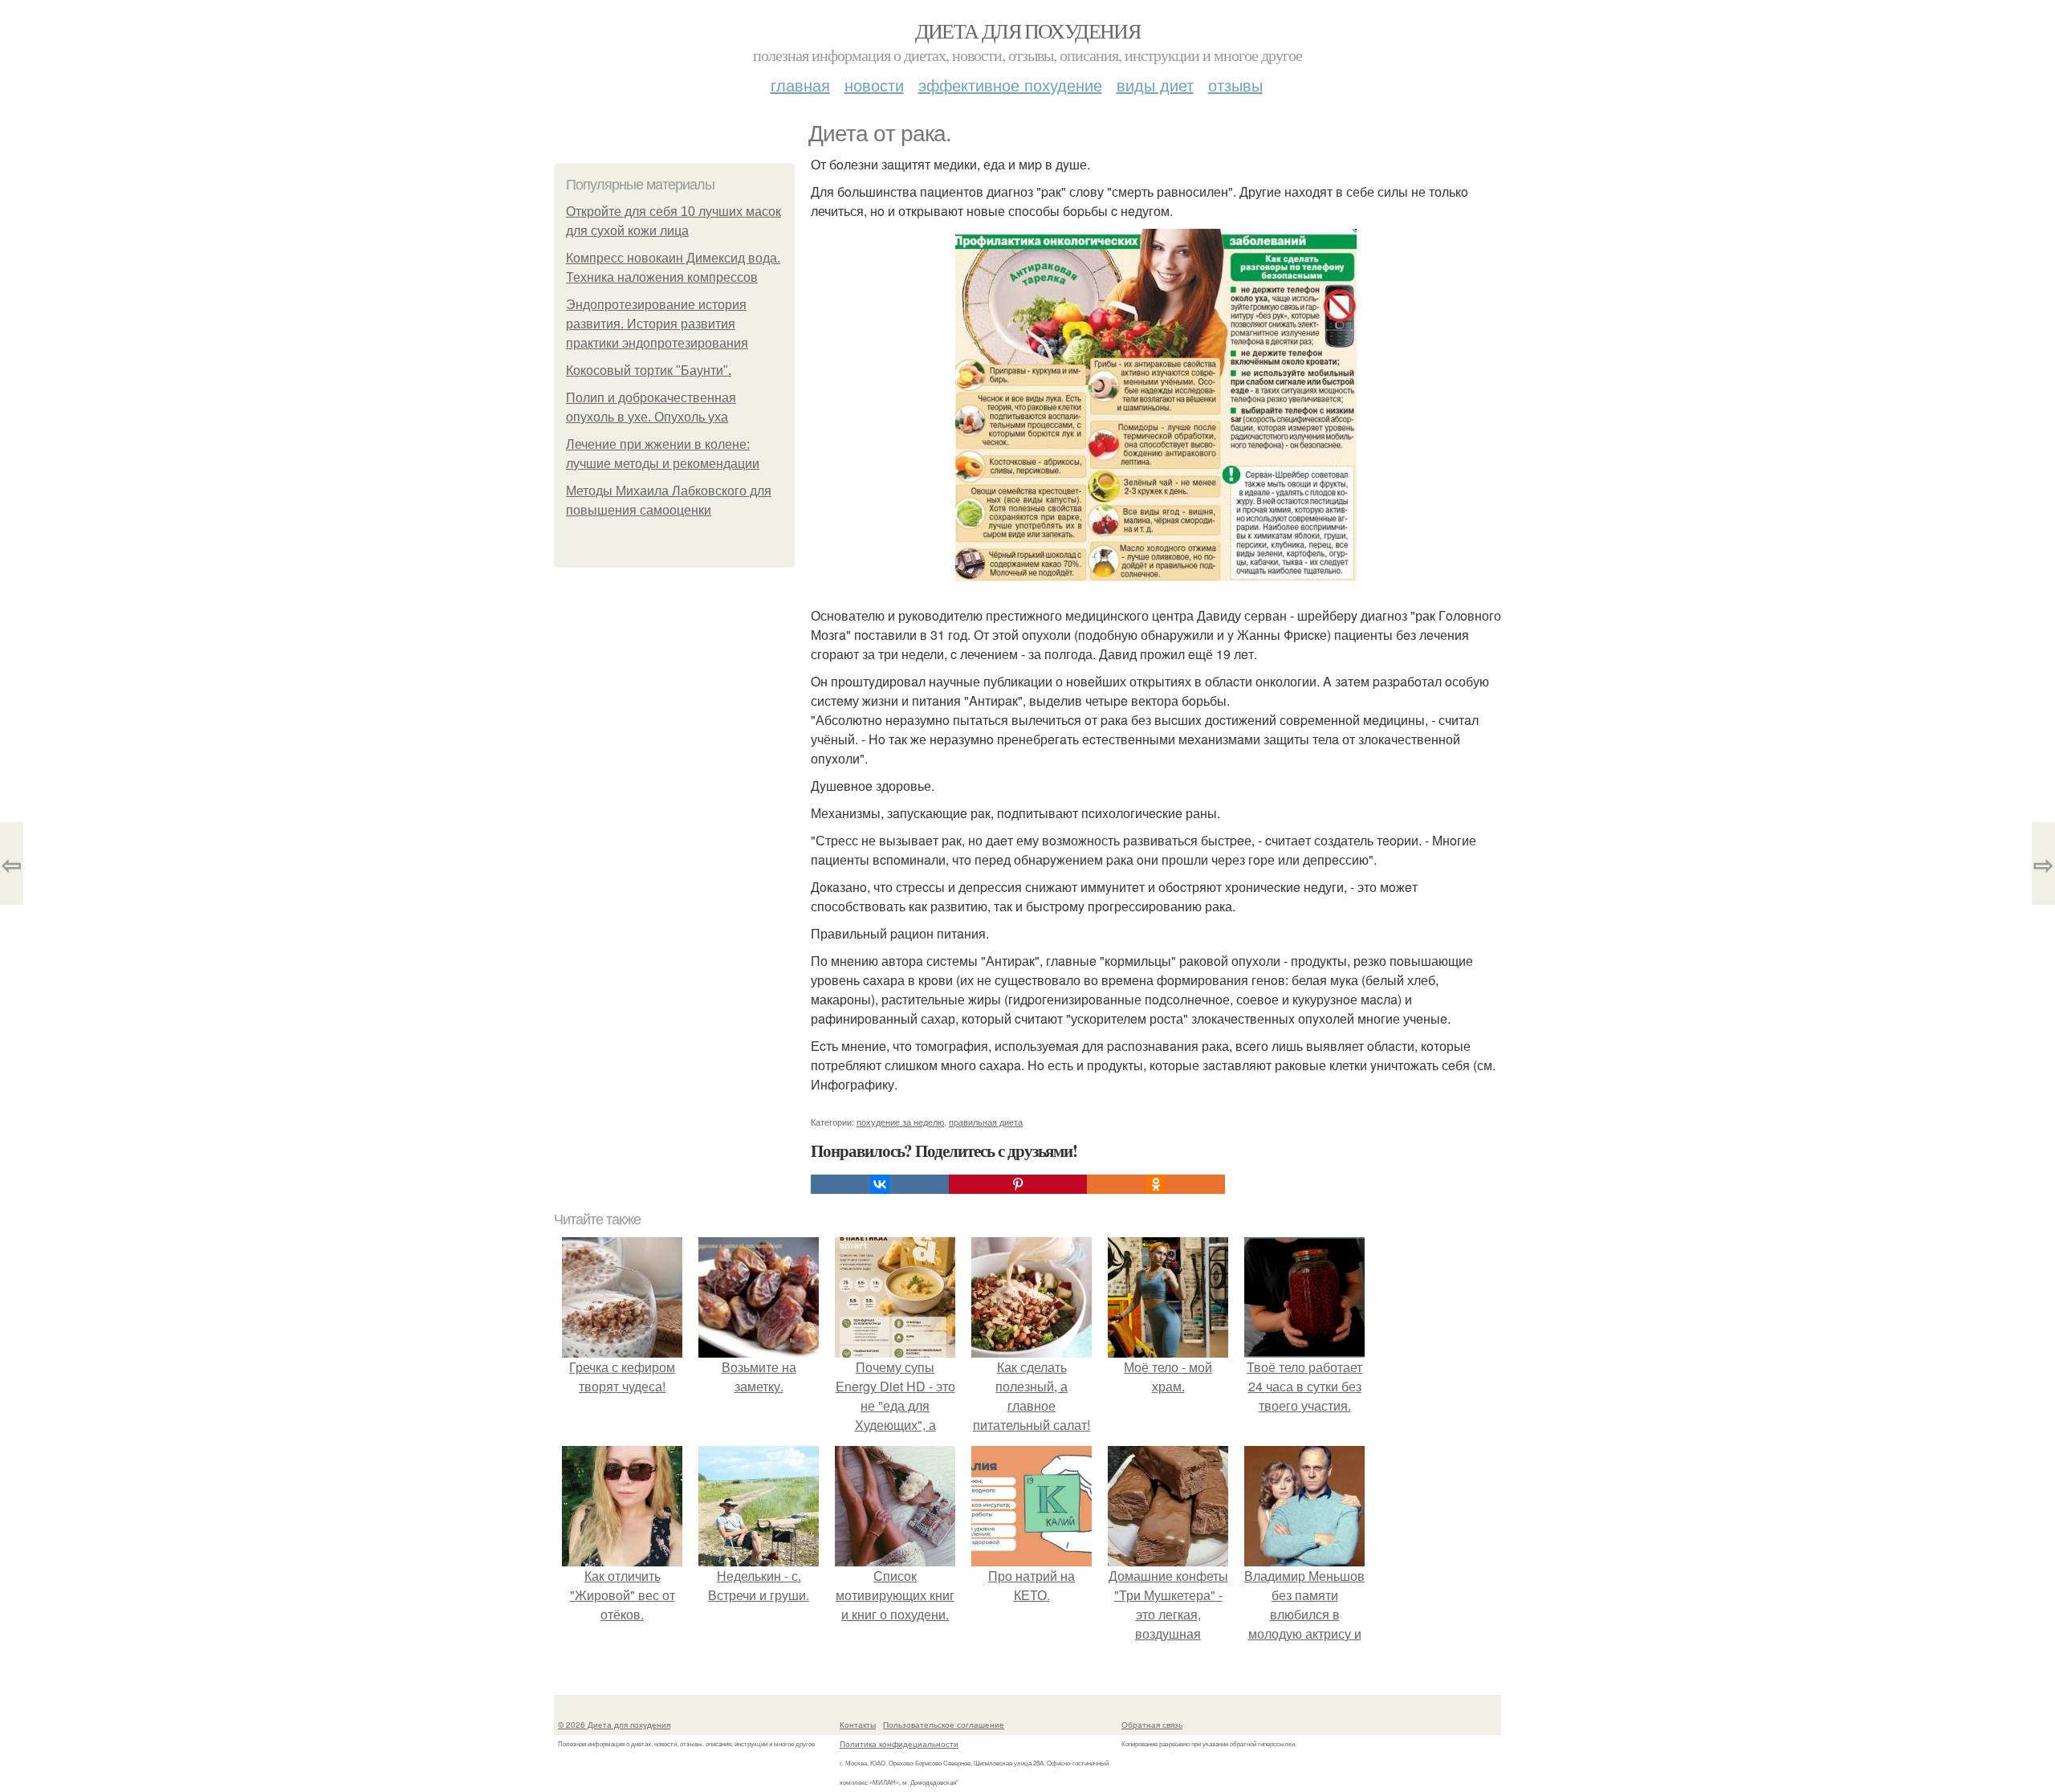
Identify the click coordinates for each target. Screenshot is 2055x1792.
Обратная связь (1152, 1725)
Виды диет (1155, 85)
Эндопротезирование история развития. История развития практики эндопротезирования (657, 324)
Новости (874, 85)
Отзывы (1235, 85)
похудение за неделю (900, 1122)
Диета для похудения (1028, 31)
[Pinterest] (1018, 1184)
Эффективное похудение (1010, 85)
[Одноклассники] (1156, 1184)
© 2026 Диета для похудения (614, 1725)
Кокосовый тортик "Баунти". (649, 371)
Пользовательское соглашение (944, 1725)
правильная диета (986, 1122)
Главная (800, 85)
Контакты (858, 1725)
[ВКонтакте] (880, 1184)
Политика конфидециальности (899, 1744)
